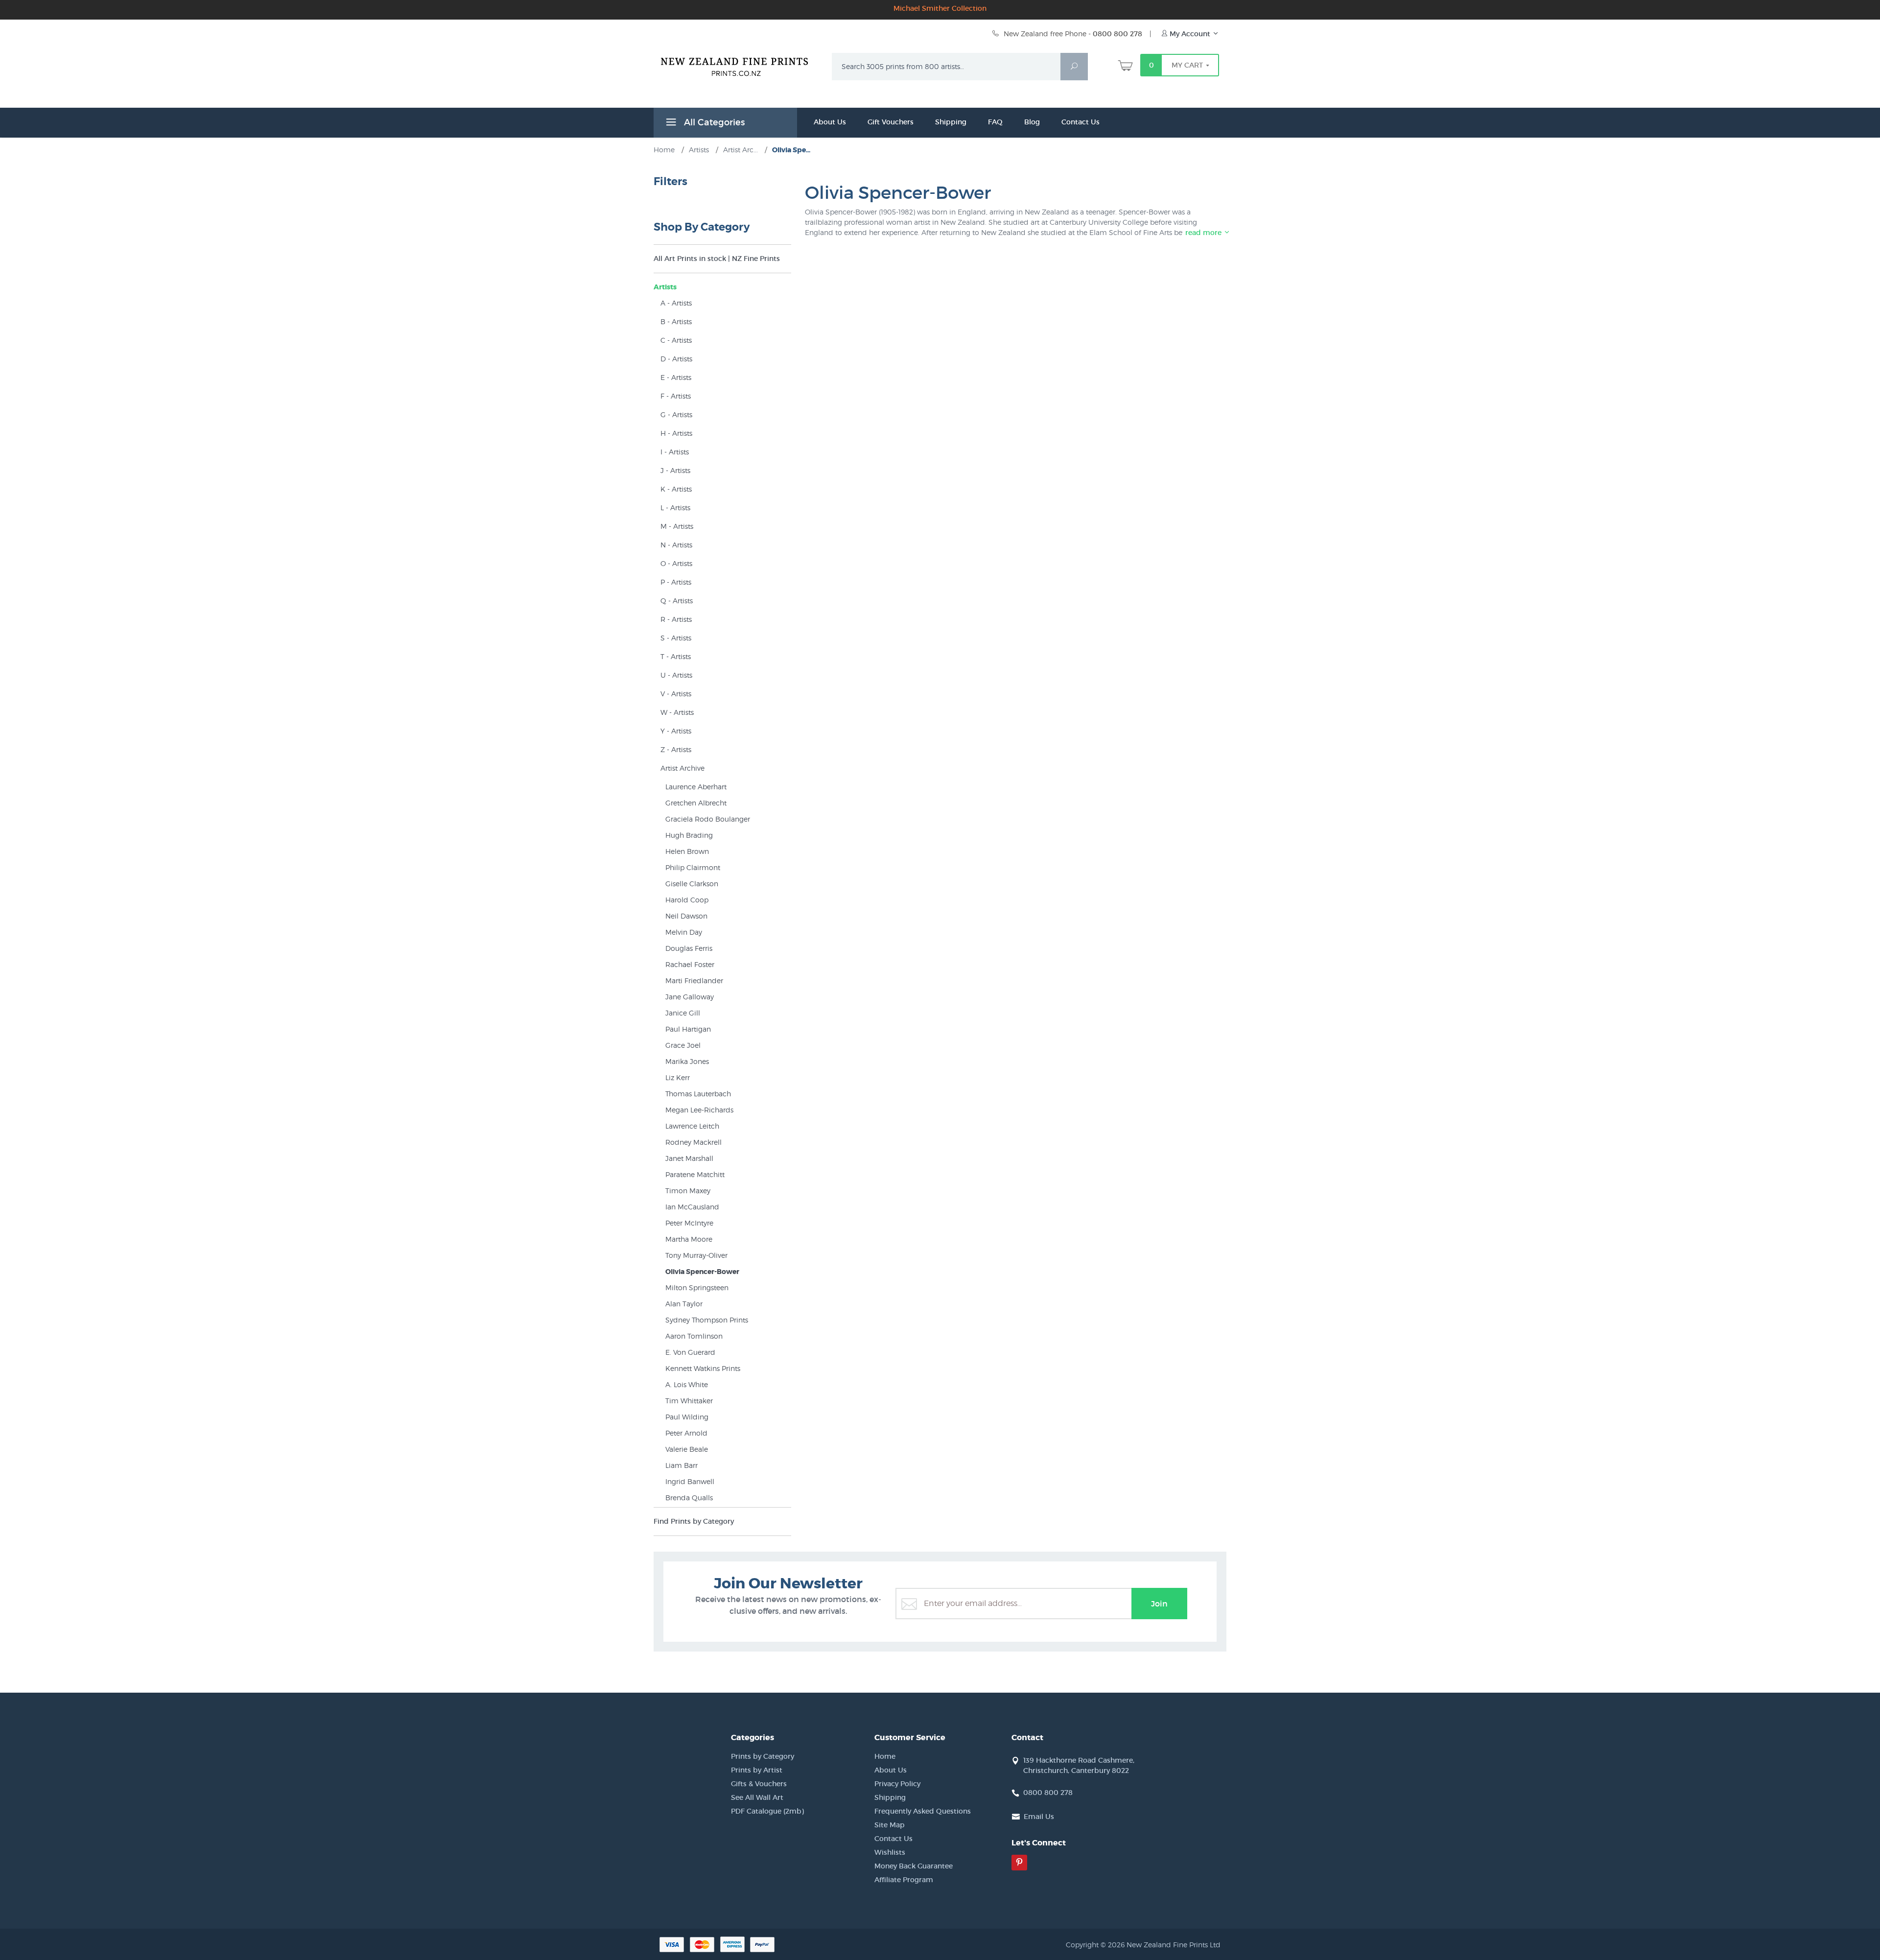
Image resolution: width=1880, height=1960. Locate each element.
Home (885, 1756)
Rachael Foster (690, 964)
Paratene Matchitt (695, 1174)
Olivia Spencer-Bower (702, 1272)
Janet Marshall (689, 1158)
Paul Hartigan (688, 1029)
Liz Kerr (678, 1077)
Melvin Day (684, 932)
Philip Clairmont (693, 867)
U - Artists (676, 675)
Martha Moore (689, 1239)
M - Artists (677, 526)
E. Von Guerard (690, 1352)
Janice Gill (683, 1013)
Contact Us (1081, 122)
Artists (665, 287)
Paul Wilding (687, 1417)
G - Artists (676, 414)
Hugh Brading (689, 835)
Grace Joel (683, 1045)
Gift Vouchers (891, 122)
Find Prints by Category (694, 1521)
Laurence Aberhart (696, 787)
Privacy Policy (897, 1784)
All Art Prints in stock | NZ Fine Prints (717, 259)
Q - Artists (677, 601)
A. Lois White (687, 1384)
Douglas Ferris (689, 948)
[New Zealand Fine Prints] (740, 65)
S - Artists (676, 638)
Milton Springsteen (697, 1287)
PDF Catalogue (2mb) (767, 1811)
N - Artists (676, 545)
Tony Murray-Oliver (696, 1255)
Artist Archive (682, 768)
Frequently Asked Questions (923, 1811)
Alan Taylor (684, 1304)
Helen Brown (687, 851)
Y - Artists (676, 731)
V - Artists (676, 694)
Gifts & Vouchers (759, 1784)
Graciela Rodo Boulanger (708, 819)
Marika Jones (687, 1061)
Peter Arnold (686, 1433)
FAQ (995, 122)
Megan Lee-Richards (699, 1110)
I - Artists (675, 452)
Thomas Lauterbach (698, 1094)
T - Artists (676, 656)
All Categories (713, 122)
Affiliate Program (904, 1880)
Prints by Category (763, 1756)
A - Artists (676, 303)
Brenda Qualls (689, 1498)
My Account (1190, 34)
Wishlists (890, 1852)
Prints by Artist (757, 1770)
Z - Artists (676, 749)
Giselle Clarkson (692, 884)
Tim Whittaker (689, 1401)
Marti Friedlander (694, 980)
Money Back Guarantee (914, 1866)
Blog (1032, 122)
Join (1159, 1604)
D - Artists (676, 359)
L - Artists (675, 508)
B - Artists (676, 321)
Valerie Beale (687, 1449)
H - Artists (676, 433)
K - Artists (676, 489)
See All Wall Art (757, 1797)
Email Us (1039, 1817)
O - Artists (676, 563)
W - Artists (677, 712)
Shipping (951, 122)
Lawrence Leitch (692, 1126)
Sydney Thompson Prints (707, 1320)
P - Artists (676, 582)
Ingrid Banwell (690, 1481)
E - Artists (676, 377)
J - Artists (675, 470)
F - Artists (676, 396)
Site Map (890, 1825)
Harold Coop (687, 900)
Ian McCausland (692, 1207)
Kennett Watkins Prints (703, 1368)
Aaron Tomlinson (694, 1336)
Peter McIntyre (689, 1223)
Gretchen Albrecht (696, 803)
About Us (830, 122)
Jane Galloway (690, 997)
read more (1204, 233)
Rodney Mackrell (693, 1142)
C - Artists (676, 340)
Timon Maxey (688, 1191)
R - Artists (676, 619)
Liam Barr (681, 1465)
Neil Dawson (686, 916)
